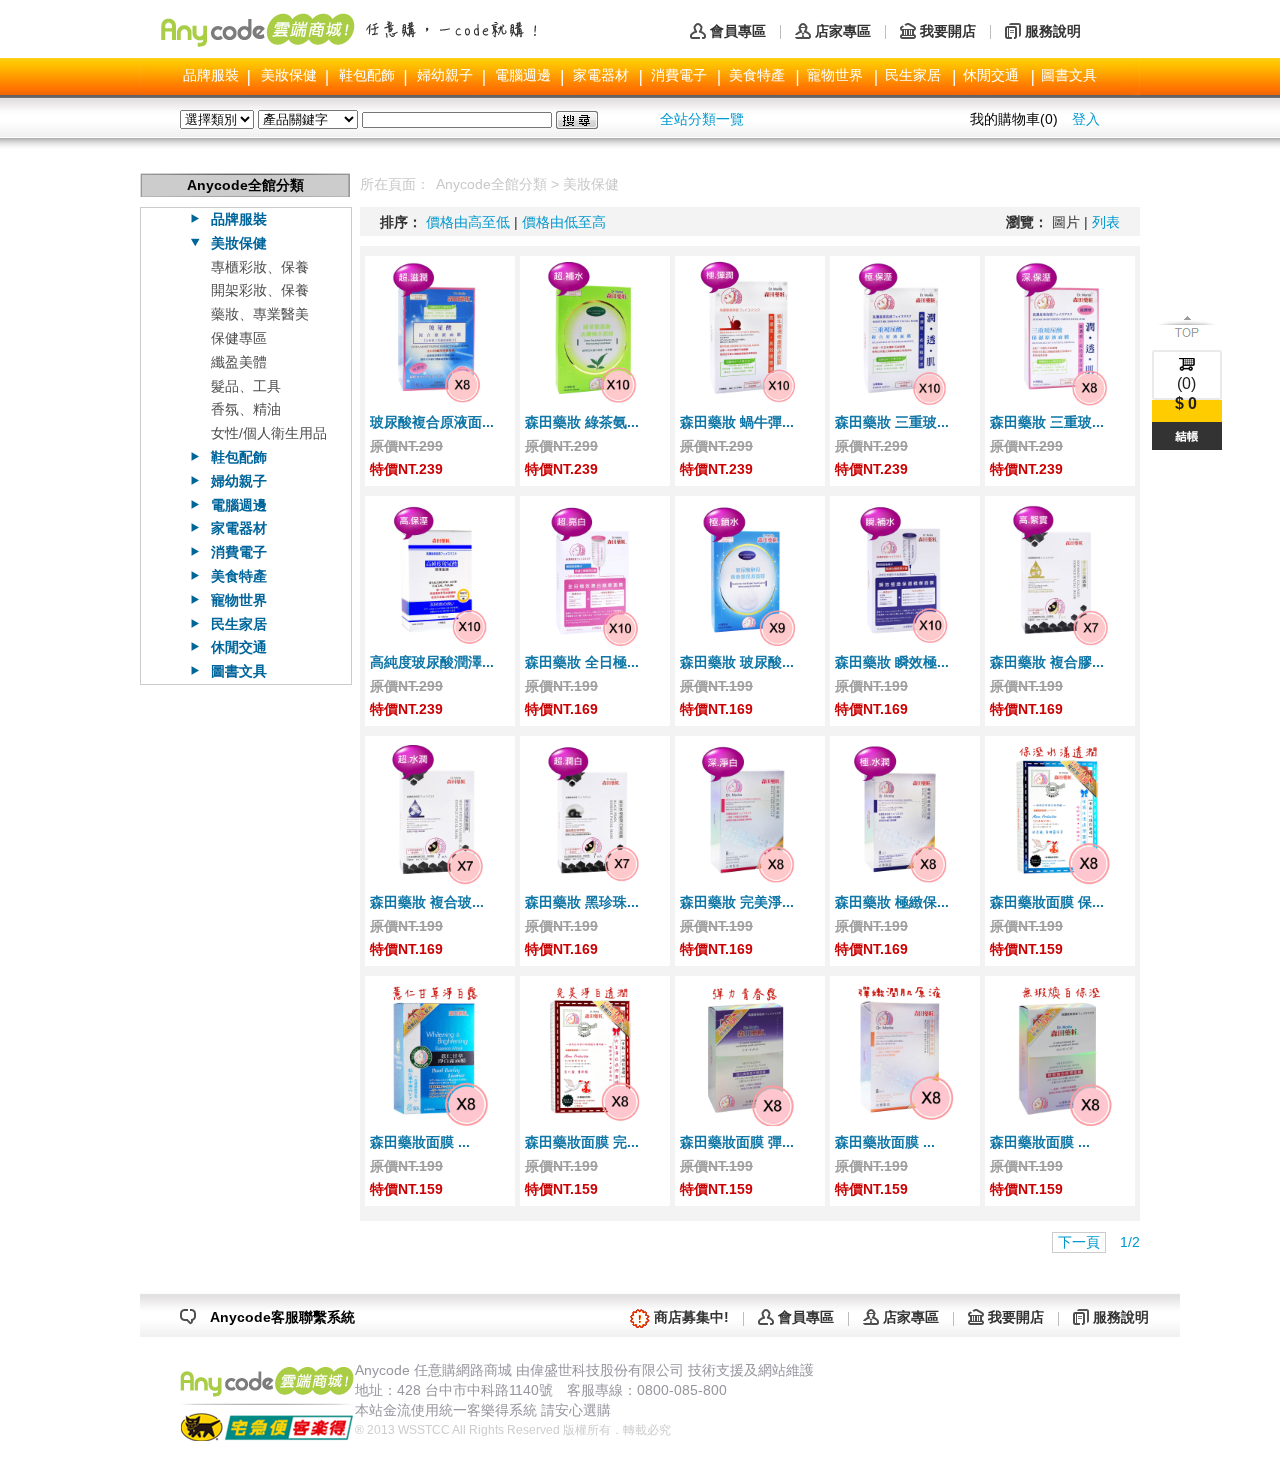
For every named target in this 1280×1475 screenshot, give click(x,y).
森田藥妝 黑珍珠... (582, 902)
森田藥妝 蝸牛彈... (737, 422)
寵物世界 (835, 75)
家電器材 (601, 75)
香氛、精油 (246, 409)
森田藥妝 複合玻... (427, 902)
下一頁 (1079, 1242)
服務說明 (1053, 31)
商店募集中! (691, 1317)
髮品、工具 (246, 386)
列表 (1106, 222)
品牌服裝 (211, 75)
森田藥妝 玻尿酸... (737, 662)
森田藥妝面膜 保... (1047, 902)
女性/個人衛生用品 (269, 433)
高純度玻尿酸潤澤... (432, 662)
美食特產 (757, 75)
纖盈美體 (239, 362)
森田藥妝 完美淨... (737, 902)
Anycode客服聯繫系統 (282, 1317)
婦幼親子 (445, 75)
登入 (1086, 119)
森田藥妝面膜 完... (582, 1142)
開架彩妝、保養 (260, 290)
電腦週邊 (523, 75)
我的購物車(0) (1014, 119)
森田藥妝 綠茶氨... (582, 422)
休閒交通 (991, 75)
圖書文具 (1069, 75)
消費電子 (679, 75)
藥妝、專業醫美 (260, 314)
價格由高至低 (468, 222)
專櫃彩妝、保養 (260, 267)
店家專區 (843, 31)
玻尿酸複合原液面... (432, 422)
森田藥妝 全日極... (582, 662)
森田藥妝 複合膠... (1047, 662)
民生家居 (913, 75)
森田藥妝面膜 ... (420, 1142)
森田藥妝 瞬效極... (892, 662)
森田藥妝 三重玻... (892, 422)
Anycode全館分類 (491, 184)
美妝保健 (289, 75)
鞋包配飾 (367, 75)
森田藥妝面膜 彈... (737, 1142)
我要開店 (948, 31)
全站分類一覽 (702, 119)
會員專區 (738, 31)
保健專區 (239, 338)
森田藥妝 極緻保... (892, 902)
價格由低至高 (564, 222)
